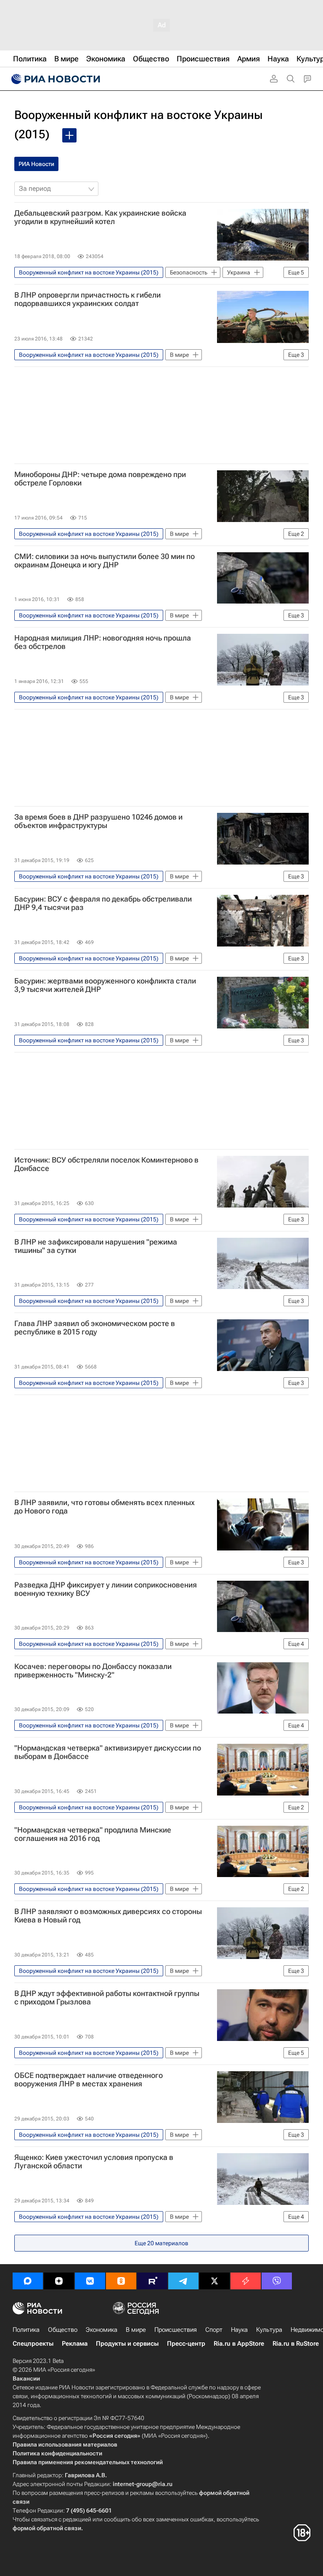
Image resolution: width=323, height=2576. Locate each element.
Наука (239, 2330)
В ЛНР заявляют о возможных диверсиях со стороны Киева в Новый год (108, 1916)
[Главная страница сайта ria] (55, 79)
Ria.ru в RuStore (296, 2344)
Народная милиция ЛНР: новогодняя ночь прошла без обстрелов (103, 642)
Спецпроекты (33, 2344)
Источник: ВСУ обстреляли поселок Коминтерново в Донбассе (106, 1164)
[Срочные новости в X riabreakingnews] (246, 2281)
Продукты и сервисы (127, 2344)
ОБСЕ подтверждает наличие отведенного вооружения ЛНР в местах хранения (89, 2080)
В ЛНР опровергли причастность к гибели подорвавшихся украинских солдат (87, 299)
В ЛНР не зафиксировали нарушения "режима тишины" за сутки (96, 1246)
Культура (269, 2330)
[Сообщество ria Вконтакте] (90, 2281)
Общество (63, 2330)
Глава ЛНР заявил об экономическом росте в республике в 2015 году (95, 1328)
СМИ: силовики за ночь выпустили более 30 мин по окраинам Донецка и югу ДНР (105, 561)
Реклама (75, 2344)
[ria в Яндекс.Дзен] (59, 2281)
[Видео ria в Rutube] (152, 2281)
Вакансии (26, 2378)
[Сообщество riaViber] (277, 2281)
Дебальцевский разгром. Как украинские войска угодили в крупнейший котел (100, 217)
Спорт (214, 2330)
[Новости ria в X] (214, 2281)
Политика (26, 2330)
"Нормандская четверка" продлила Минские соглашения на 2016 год (93, 1834)
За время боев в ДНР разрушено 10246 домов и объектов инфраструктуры (98, 821)
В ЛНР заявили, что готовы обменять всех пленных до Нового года (105, 1507)
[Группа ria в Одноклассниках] (121, 2281)
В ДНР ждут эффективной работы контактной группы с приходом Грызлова (107, 1998)
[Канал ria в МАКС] (28, 2281)
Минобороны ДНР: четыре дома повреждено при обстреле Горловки (100, 479)
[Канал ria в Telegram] (183, 2281)
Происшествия (176, 2330)
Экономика (102, 2330)
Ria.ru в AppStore (239, 2344)
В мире (136, 2330)
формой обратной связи (47, 2528)
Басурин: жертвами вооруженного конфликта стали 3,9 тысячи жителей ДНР (105, 985)
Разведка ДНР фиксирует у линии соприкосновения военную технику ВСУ (106, 1589)
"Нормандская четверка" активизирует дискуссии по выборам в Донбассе (108, 1752)
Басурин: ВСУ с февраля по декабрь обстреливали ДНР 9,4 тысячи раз (103, 903)
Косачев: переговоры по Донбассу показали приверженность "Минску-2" (93, 1671)
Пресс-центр (186, 2344)
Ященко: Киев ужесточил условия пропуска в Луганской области (94, 2162)
